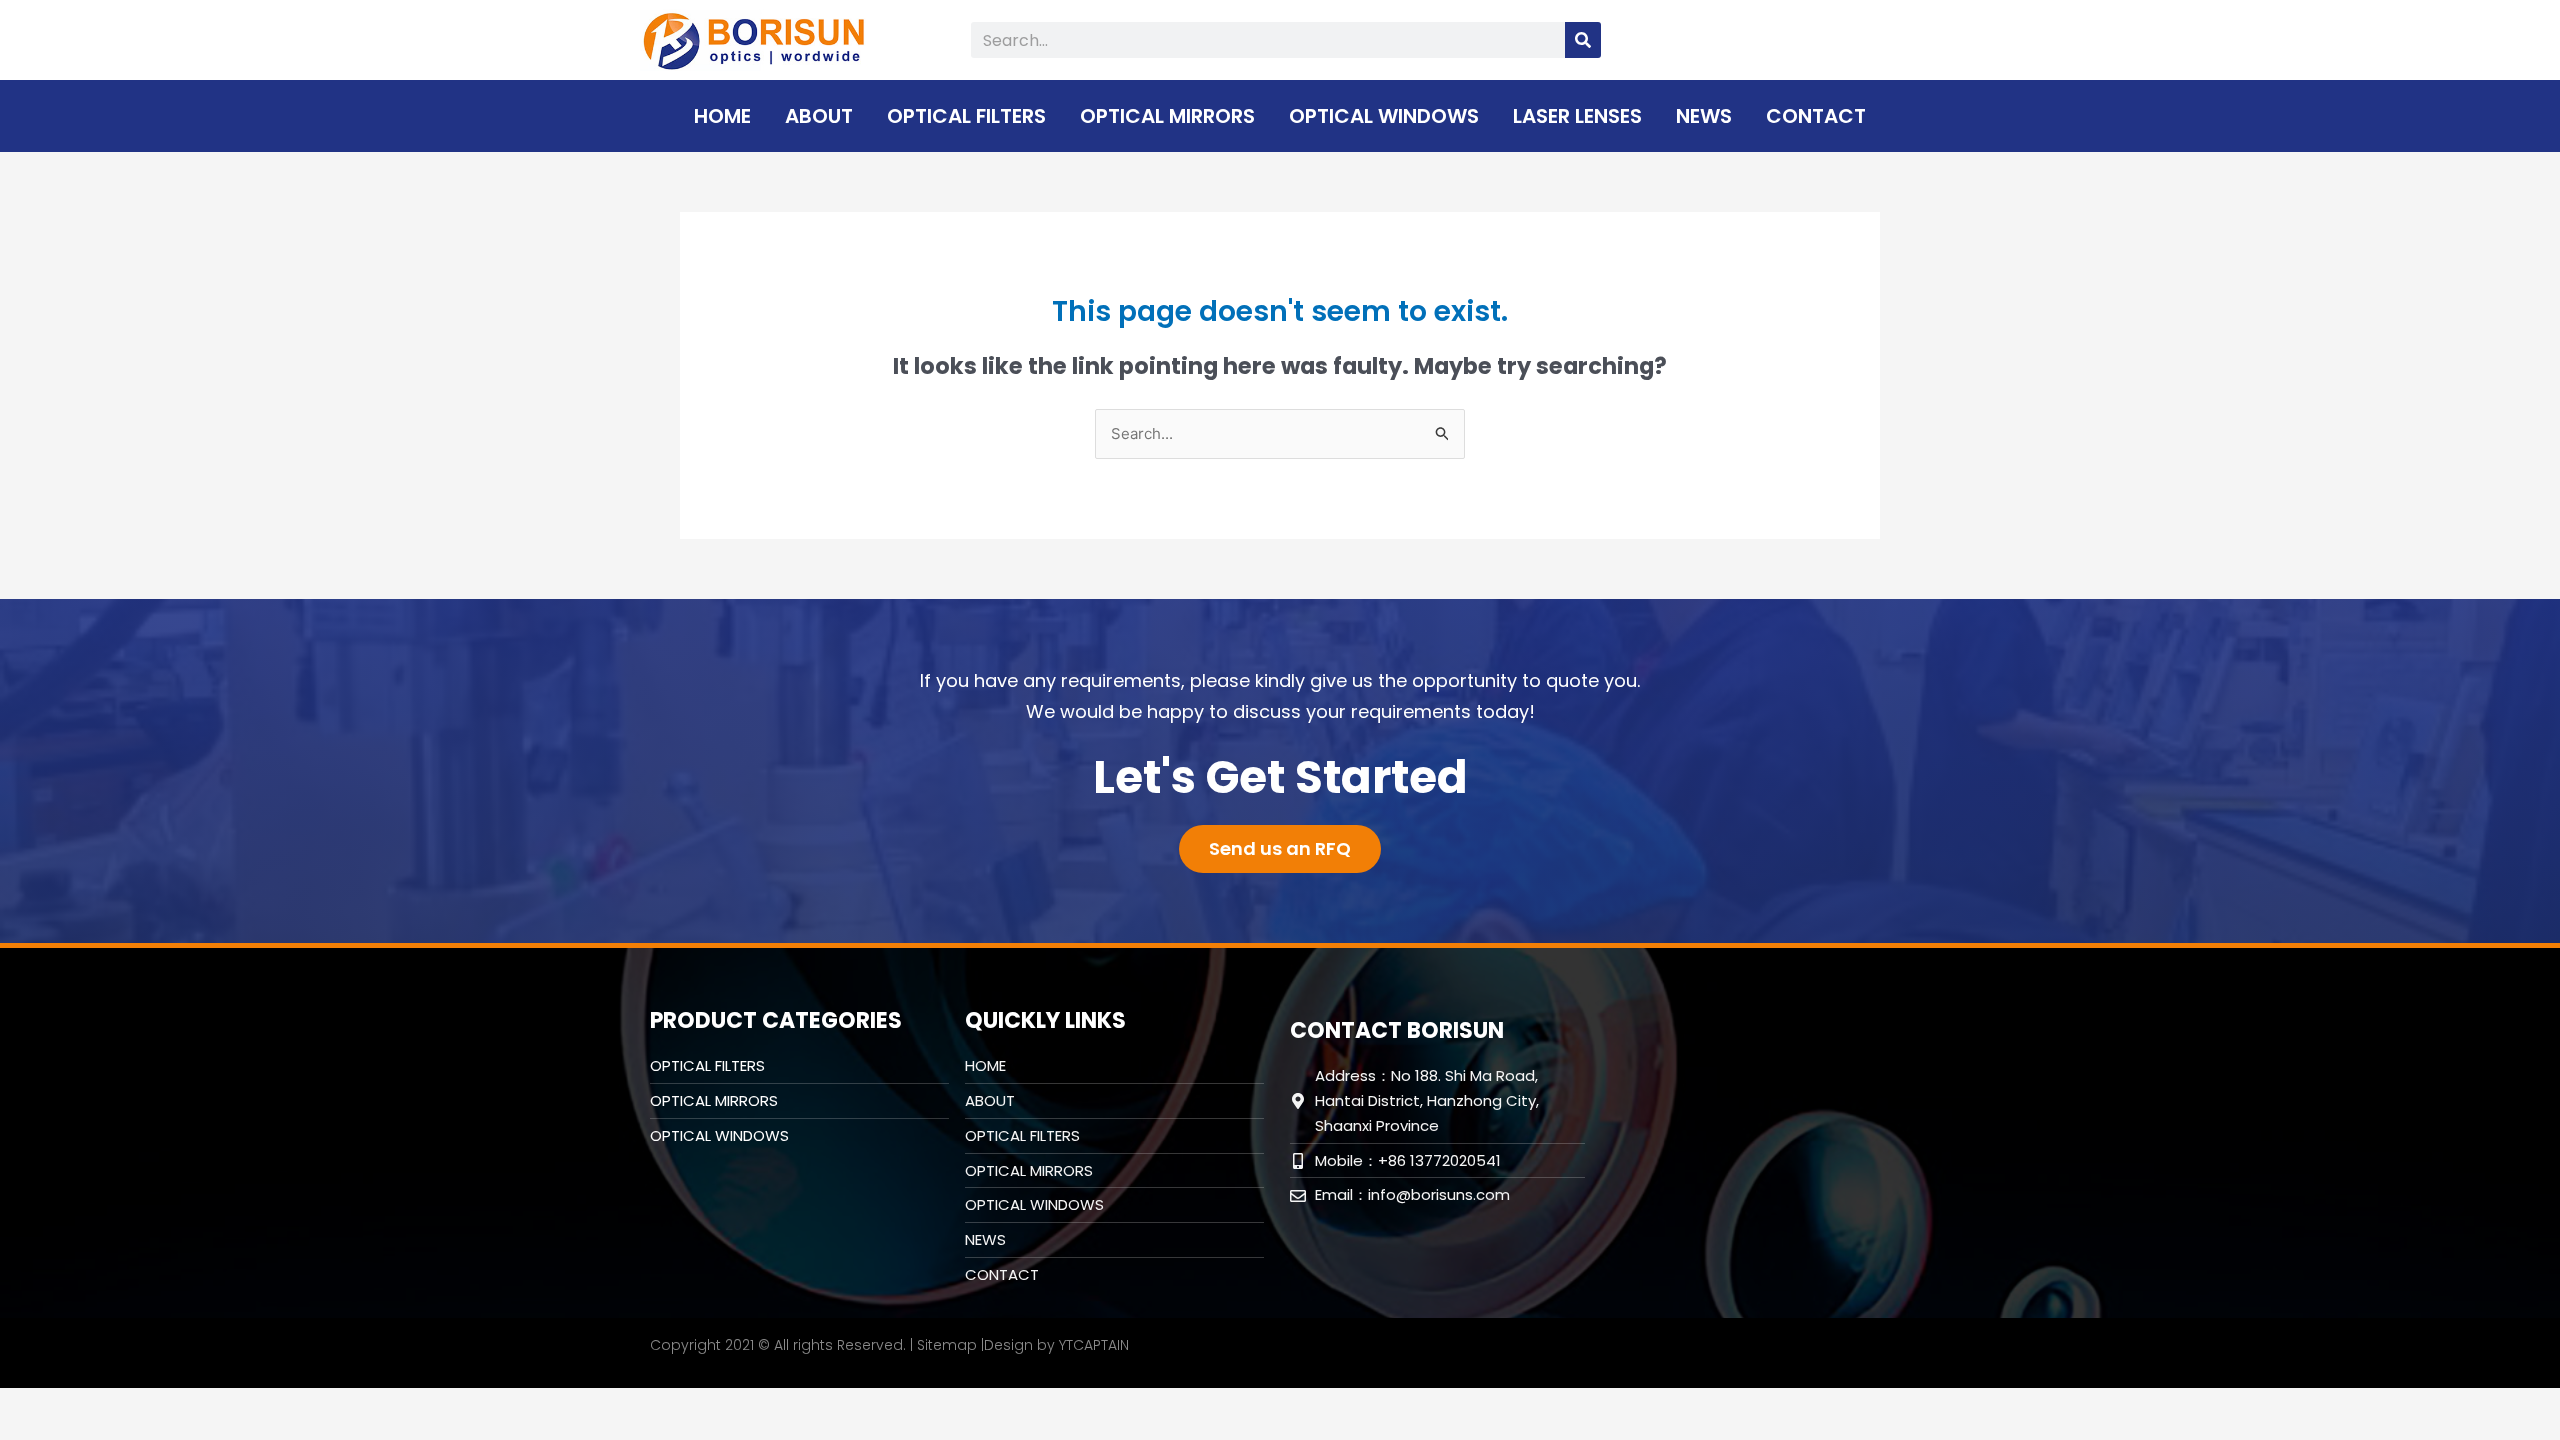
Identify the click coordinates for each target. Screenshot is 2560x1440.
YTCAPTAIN (1094, 1345)
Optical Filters (966, 116)
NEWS (1704, 116)
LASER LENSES (1577, 116)
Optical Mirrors (1167, 116)
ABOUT (819, 116)
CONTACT (1816, 116)
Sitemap (947, 1345)
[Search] (1583, 40)
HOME (722, 116)
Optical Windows (1384, 116)
